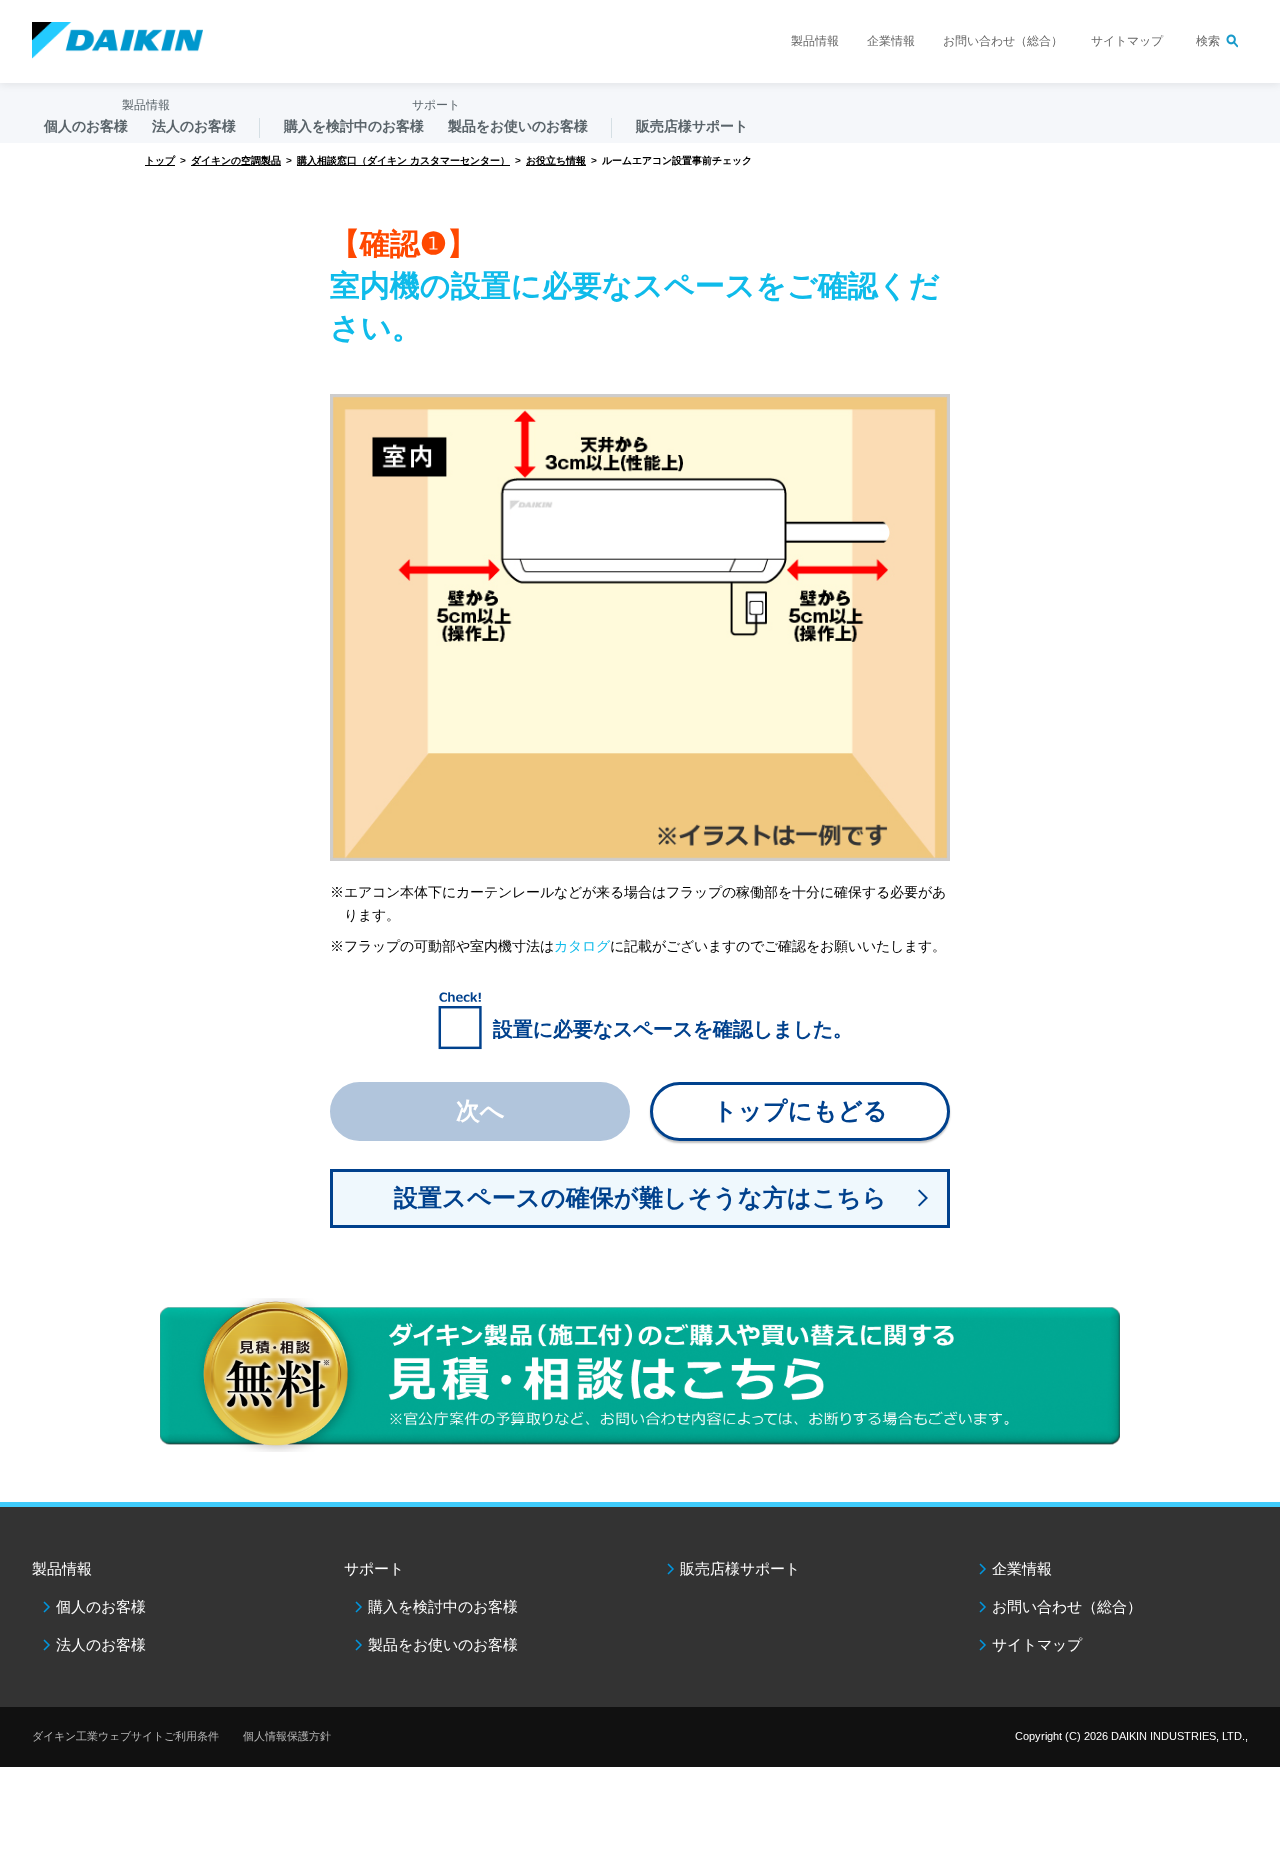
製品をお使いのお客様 (443, 1644)
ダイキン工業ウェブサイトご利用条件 (125, 1736)
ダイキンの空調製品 (236, 160)
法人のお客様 (101, 1644)
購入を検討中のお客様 (443, 1606)
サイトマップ (1127, 41)
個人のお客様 (101, 1606)
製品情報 (815, 41)
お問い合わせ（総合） (1003, 41)
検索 (1208, 41)
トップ (160, 160)
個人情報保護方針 (287, 1736)
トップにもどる (800, 1110)
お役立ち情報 (556, 160)
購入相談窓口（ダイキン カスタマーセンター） (403, 160)
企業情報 (891, 41)
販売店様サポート (692, 126)
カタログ (582, 946)
